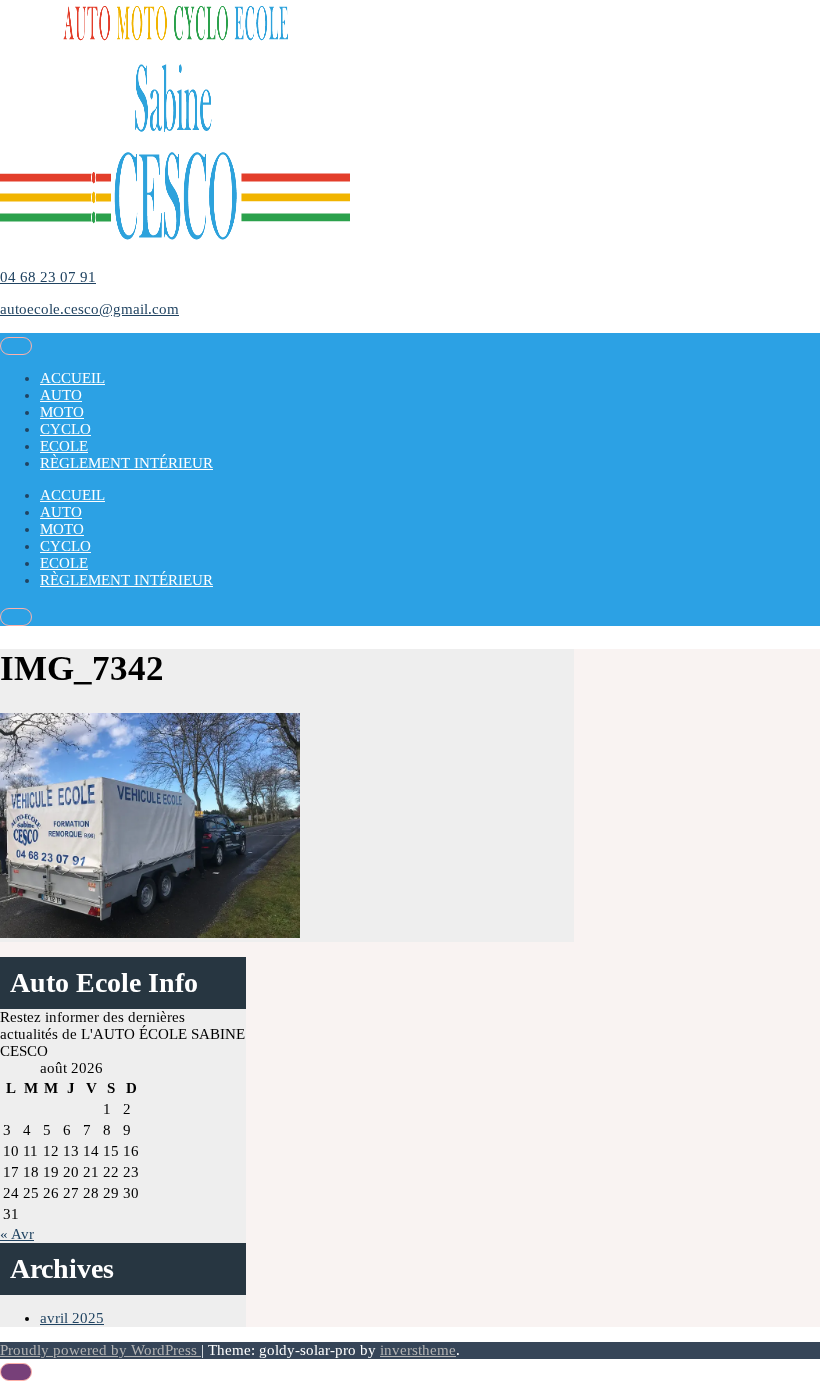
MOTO (62, 412)
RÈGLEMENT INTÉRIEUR (126, 463)
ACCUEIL (72, 378)
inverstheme (418, 1350)
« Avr (17, 1234)
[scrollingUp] (16, 1372)
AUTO (61, 395)
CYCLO (65, 429)
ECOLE (64, 446)
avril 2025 (72, 1318)
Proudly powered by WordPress (100, 1350)
